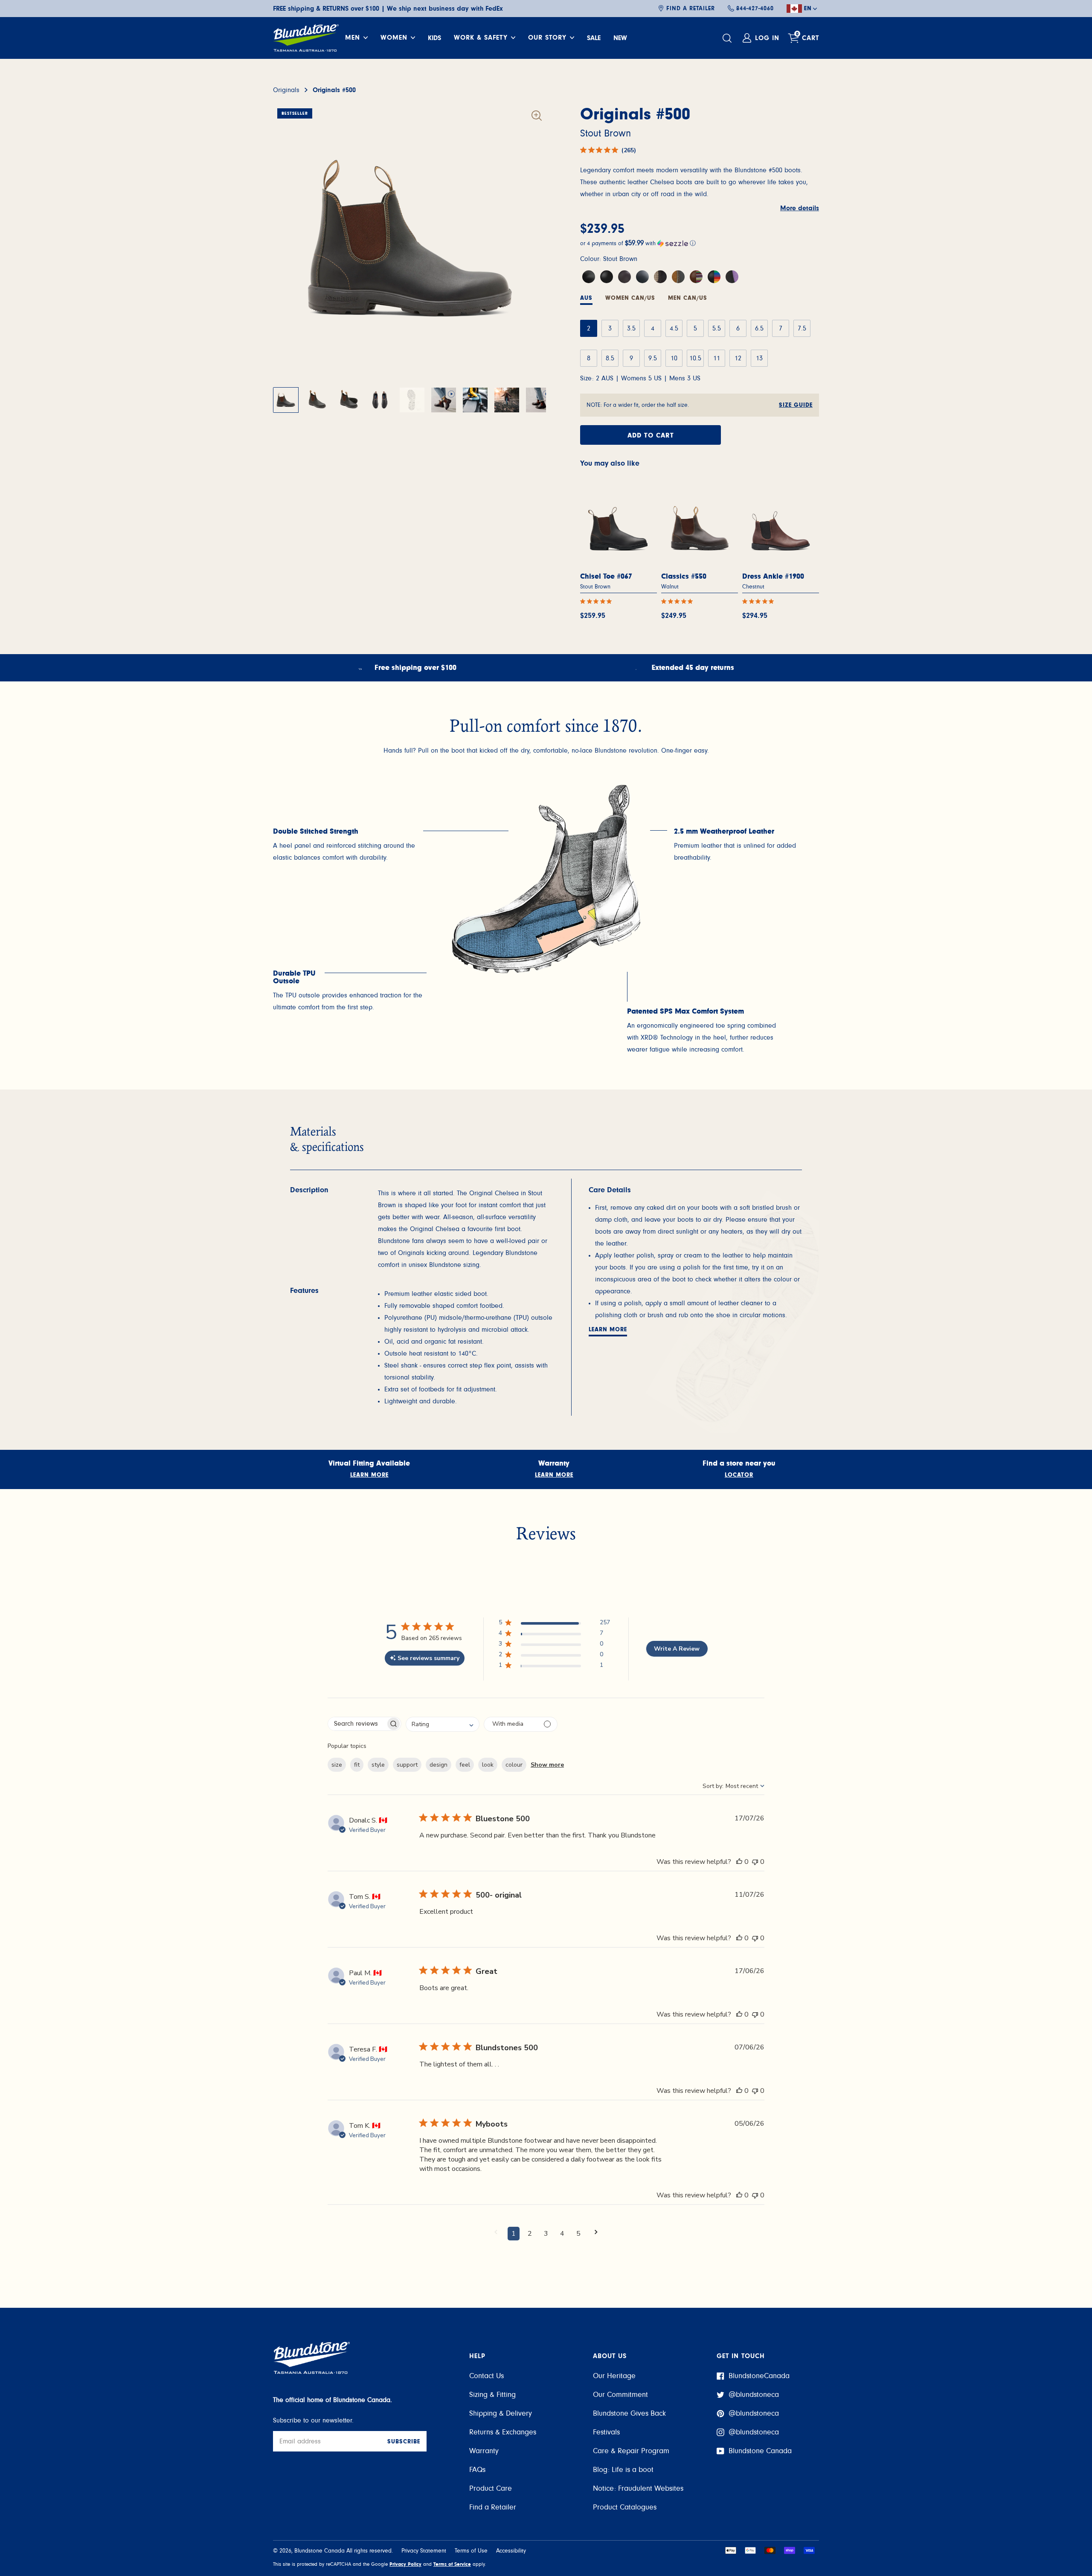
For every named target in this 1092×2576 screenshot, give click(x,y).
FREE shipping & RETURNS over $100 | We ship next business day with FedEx (388, 9)
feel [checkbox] (465, 1765)
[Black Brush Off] (642, 277)
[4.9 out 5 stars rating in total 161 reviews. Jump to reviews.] (679, 601)
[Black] (607, 277)
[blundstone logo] (306, 38)
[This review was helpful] (739, 1862)
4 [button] (562, 2234)
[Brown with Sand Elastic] (660, 277)
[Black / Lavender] (732, 277)
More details (800, 208)
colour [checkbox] (514, 1765)
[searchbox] (357, 1724)
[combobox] (443, 1724)
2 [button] (530, 2234)
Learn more (608, 1330)
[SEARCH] (728, 38)
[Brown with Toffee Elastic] (678, 277)
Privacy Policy (405, 2564)
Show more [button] (547, 1765)
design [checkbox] (439, 1765)
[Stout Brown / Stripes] (696, 277)
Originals (286, 90)
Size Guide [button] (796, 405)
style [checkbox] (378, 1765)
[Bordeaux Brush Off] (624, 277)
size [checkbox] (337, 1765)
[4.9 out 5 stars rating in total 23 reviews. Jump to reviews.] (760, 601)
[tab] (630, 299)
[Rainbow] (714, 277)
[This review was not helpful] (755, 1862)
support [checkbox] (407, 1765)
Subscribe (404, 2442)
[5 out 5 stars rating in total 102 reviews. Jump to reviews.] (598, 601)
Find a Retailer (691, 9)
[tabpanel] (350, 846)
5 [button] (578, 2234)
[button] (700, 243)
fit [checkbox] (357, 1765)
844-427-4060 (755, 9)
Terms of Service (452, 2564)
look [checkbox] (488, 1765)
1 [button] (514, 2234)
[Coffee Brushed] (589, 277)
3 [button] (546, 2234)
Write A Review (677, 1649)
